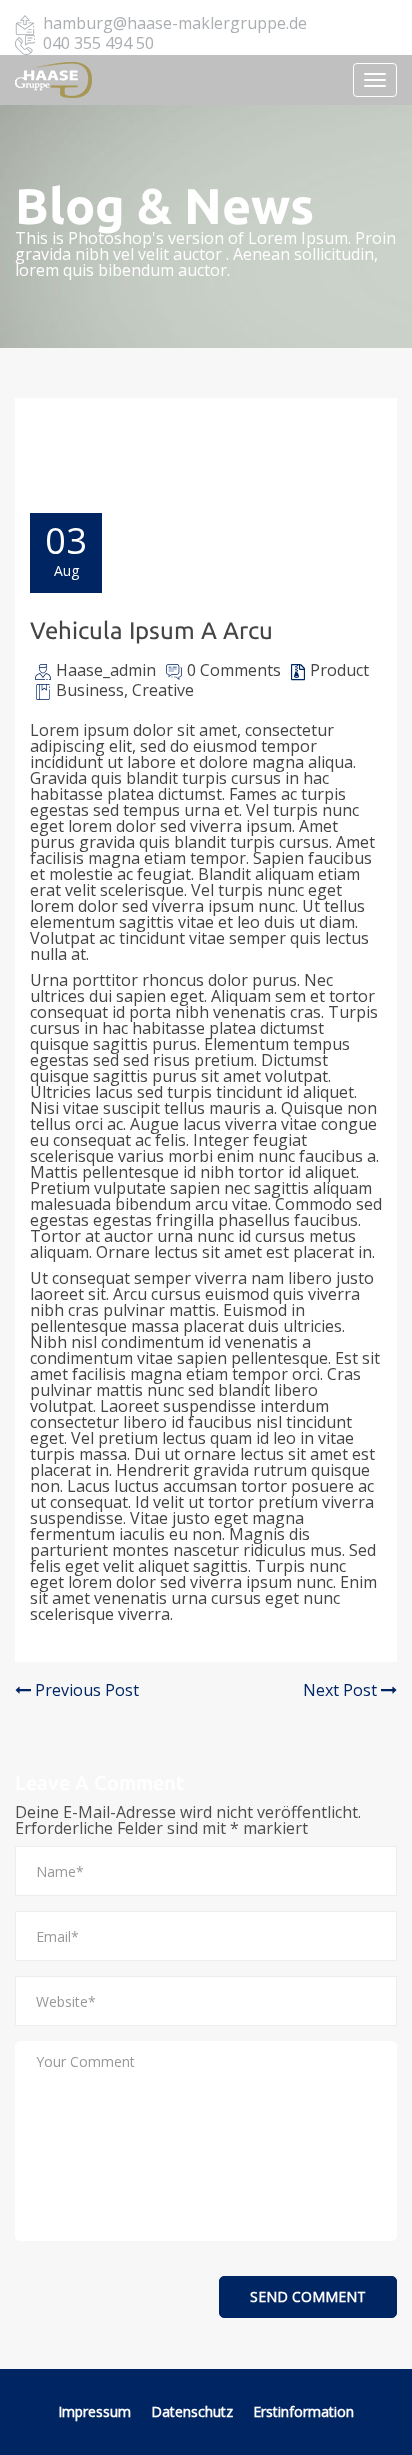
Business (90, 690)
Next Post (342, 1690)
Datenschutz (194, 2411)
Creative (163, 690)
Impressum (94, 2411)
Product (339, 670)
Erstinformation (303, 2411)
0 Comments (234, 670)
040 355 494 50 (98, 43)
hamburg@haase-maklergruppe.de (175, 23)
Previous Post (85, 1690)
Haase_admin (106, 670)
